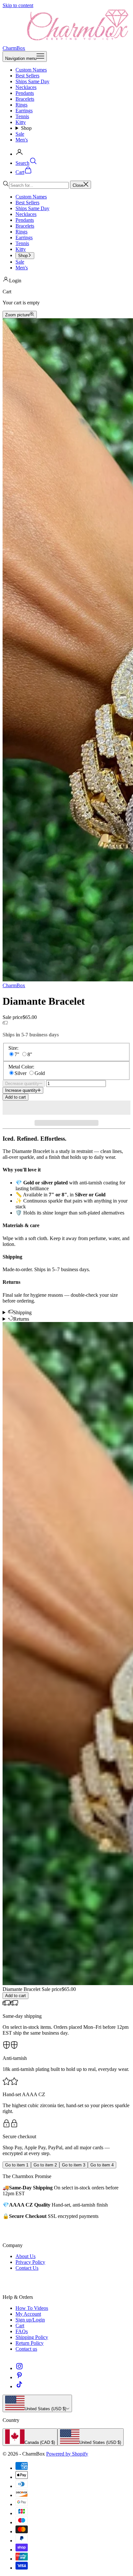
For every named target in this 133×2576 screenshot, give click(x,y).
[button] (66, 1108)
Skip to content (18, 5)
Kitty (21, 122)
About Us (26, 2256)
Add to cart (15, 1097)
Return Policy (30, 2343)
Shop (26, 128)
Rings (21, 105)
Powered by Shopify (67, 2454)
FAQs (22, 2331)
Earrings (24, 111)
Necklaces (26, 87)
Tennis (22, 116)
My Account (28, 2314)
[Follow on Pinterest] (19, 2377)
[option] (30, 2437)
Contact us (26, 2349)
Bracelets (25, 99)
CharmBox (14, 985)
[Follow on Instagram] (19, 2368)
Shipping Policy (32, 2337)
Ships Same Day (32, 81)
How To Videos (32, 2308)
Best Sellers (27, 76)
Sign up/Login (30, 2320)
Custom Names (31, 70)
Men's (22, 140)
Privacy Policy (30, 2262)
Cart (20, 2326)
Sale (20, 134)
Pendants (25, 93)
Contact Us (27, 2268)
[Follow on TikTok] (19, 2386)
